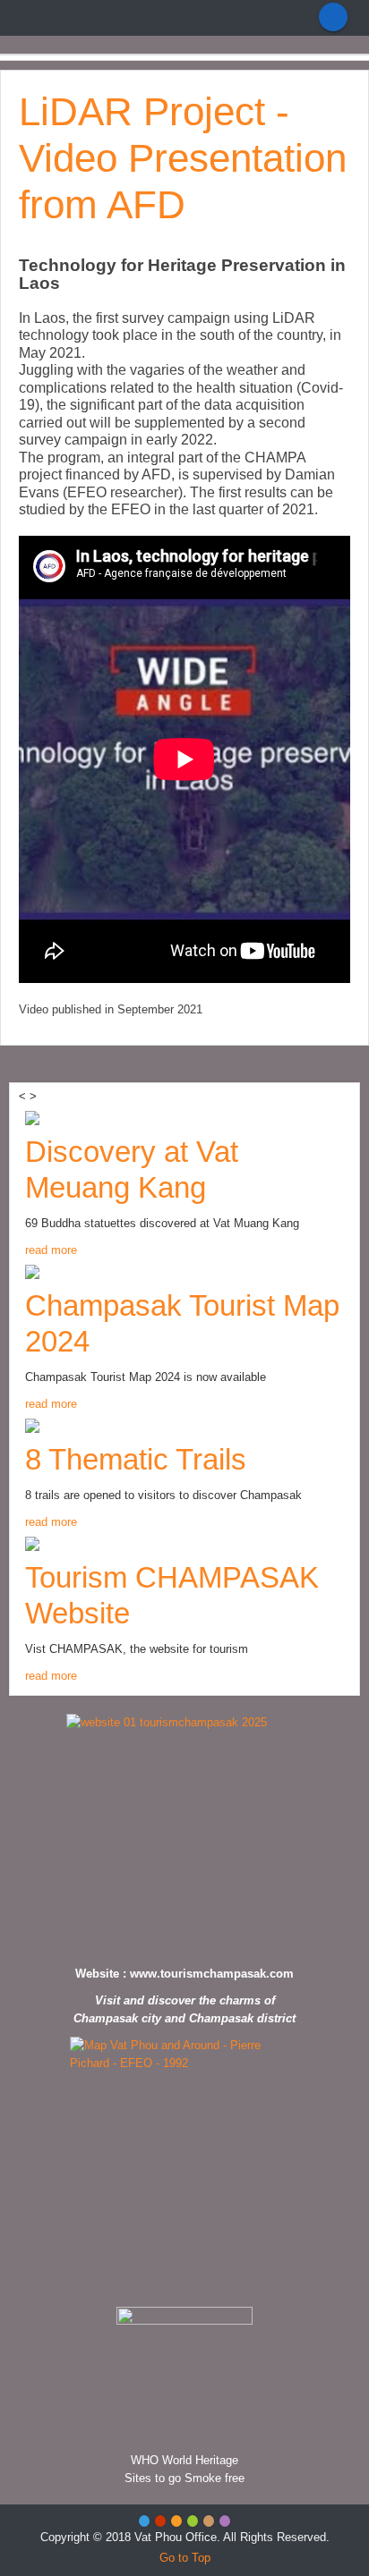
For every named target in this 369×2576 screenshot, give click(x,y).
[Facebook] (333, 17)
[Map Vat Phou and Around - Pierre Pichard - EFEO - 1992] (184, 2167)
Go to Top (185, 2558)
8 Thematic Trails (136, 1459)
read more (51, 1250)
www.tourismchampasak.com (212, 1974)
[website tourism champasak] (184, 1835)
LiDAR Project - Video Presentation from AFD (183, 158)
